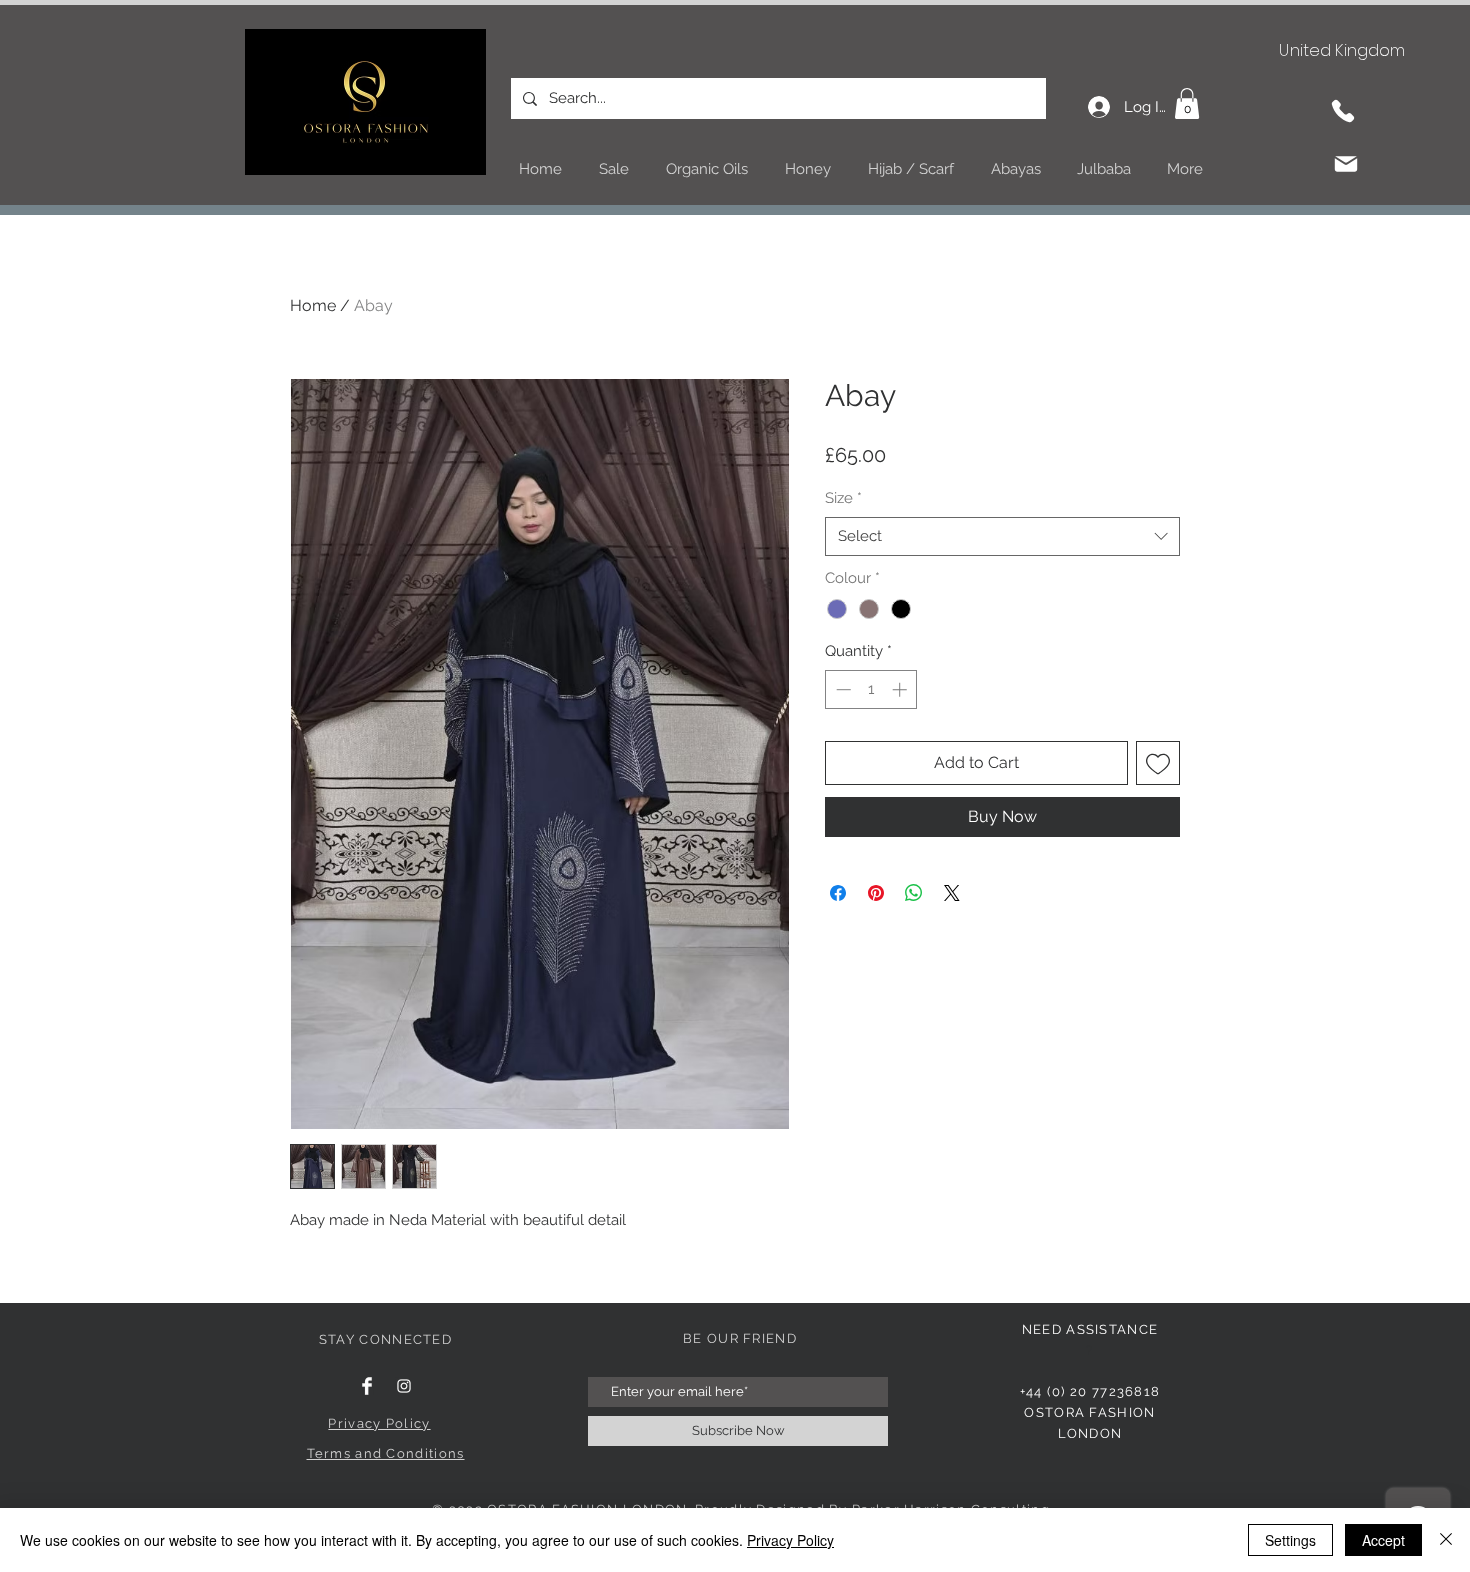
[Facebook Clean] (367, 1386)
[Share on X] (952, 893)
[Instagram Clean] (404, 1386)
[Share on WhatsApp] (914, 893)
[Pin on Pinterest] (876, 893)
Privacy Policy (790, 1540)
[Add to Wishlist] (1158, 763)
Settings (1290, 1540)
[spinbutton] (871, 689)
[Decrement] (841, 689)
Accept (1383, 1540)
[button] (1187, 103)
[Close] (1446, 1540)
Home (313, 305)
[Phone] (1342, 111)
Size (843, 498)
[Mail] (1346, 163)
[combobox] (1002, 536)
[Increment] (901, 689)
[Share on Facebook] (838, 893)
